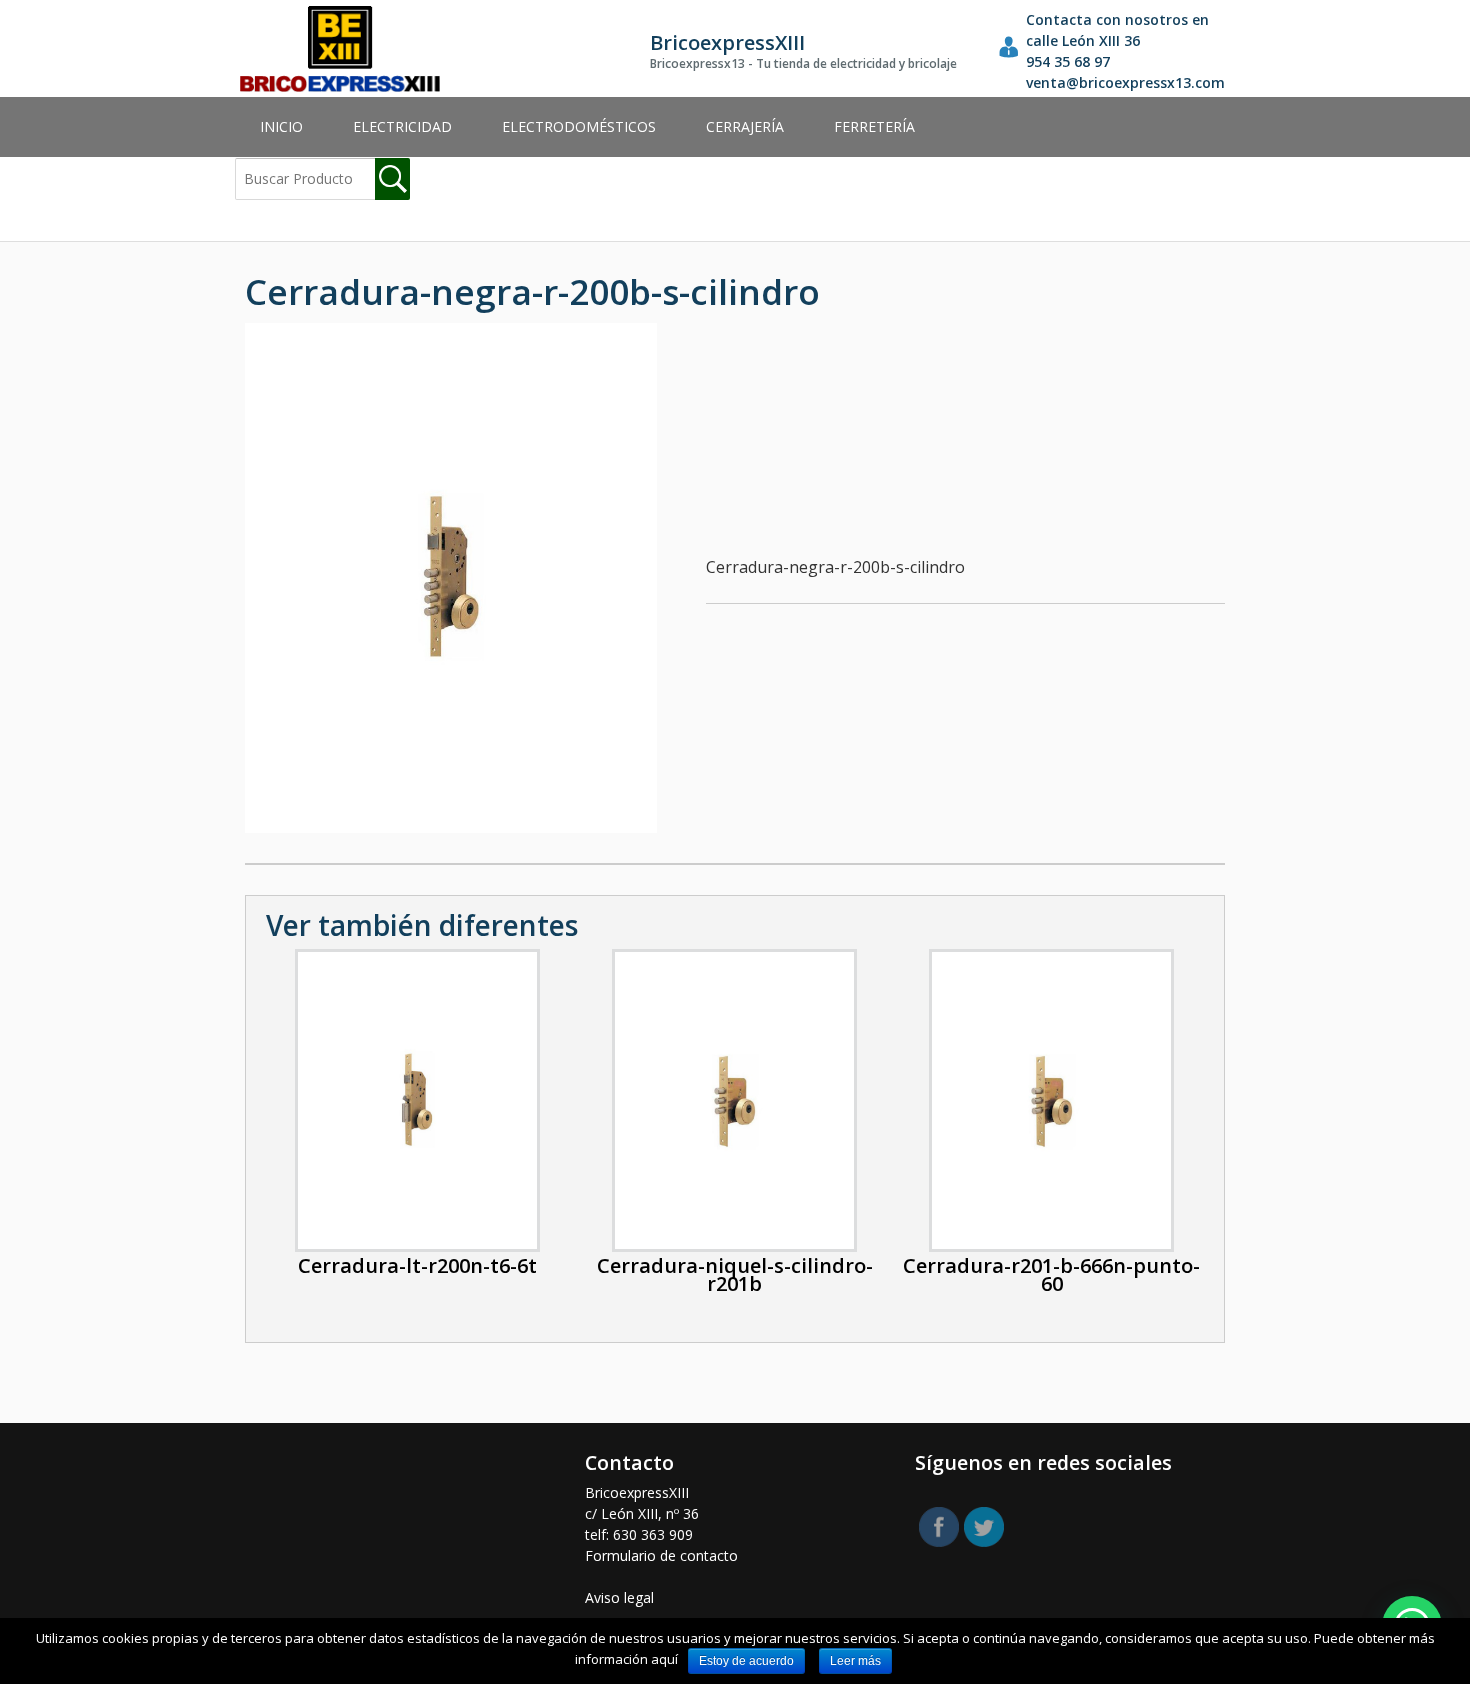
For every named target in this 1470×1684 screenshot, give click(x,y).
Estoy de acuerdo (746, 1661)
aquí (664, 1659)
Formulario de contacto (661, 1555)
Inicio (281, 126)
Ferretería (874, 126)
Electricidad (402, 126)
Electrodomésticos (579, 126)
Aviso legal (619, 1597)
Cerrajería (745, 126)
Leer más (855, 1661)
